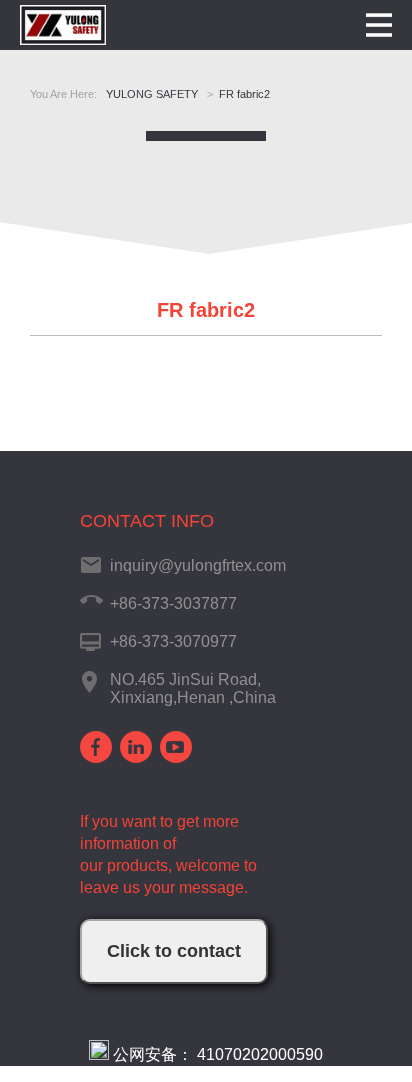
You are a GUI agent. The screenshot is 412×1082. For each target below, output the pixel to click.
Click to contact (174, 951)
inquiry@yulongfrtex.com (198, 565)
